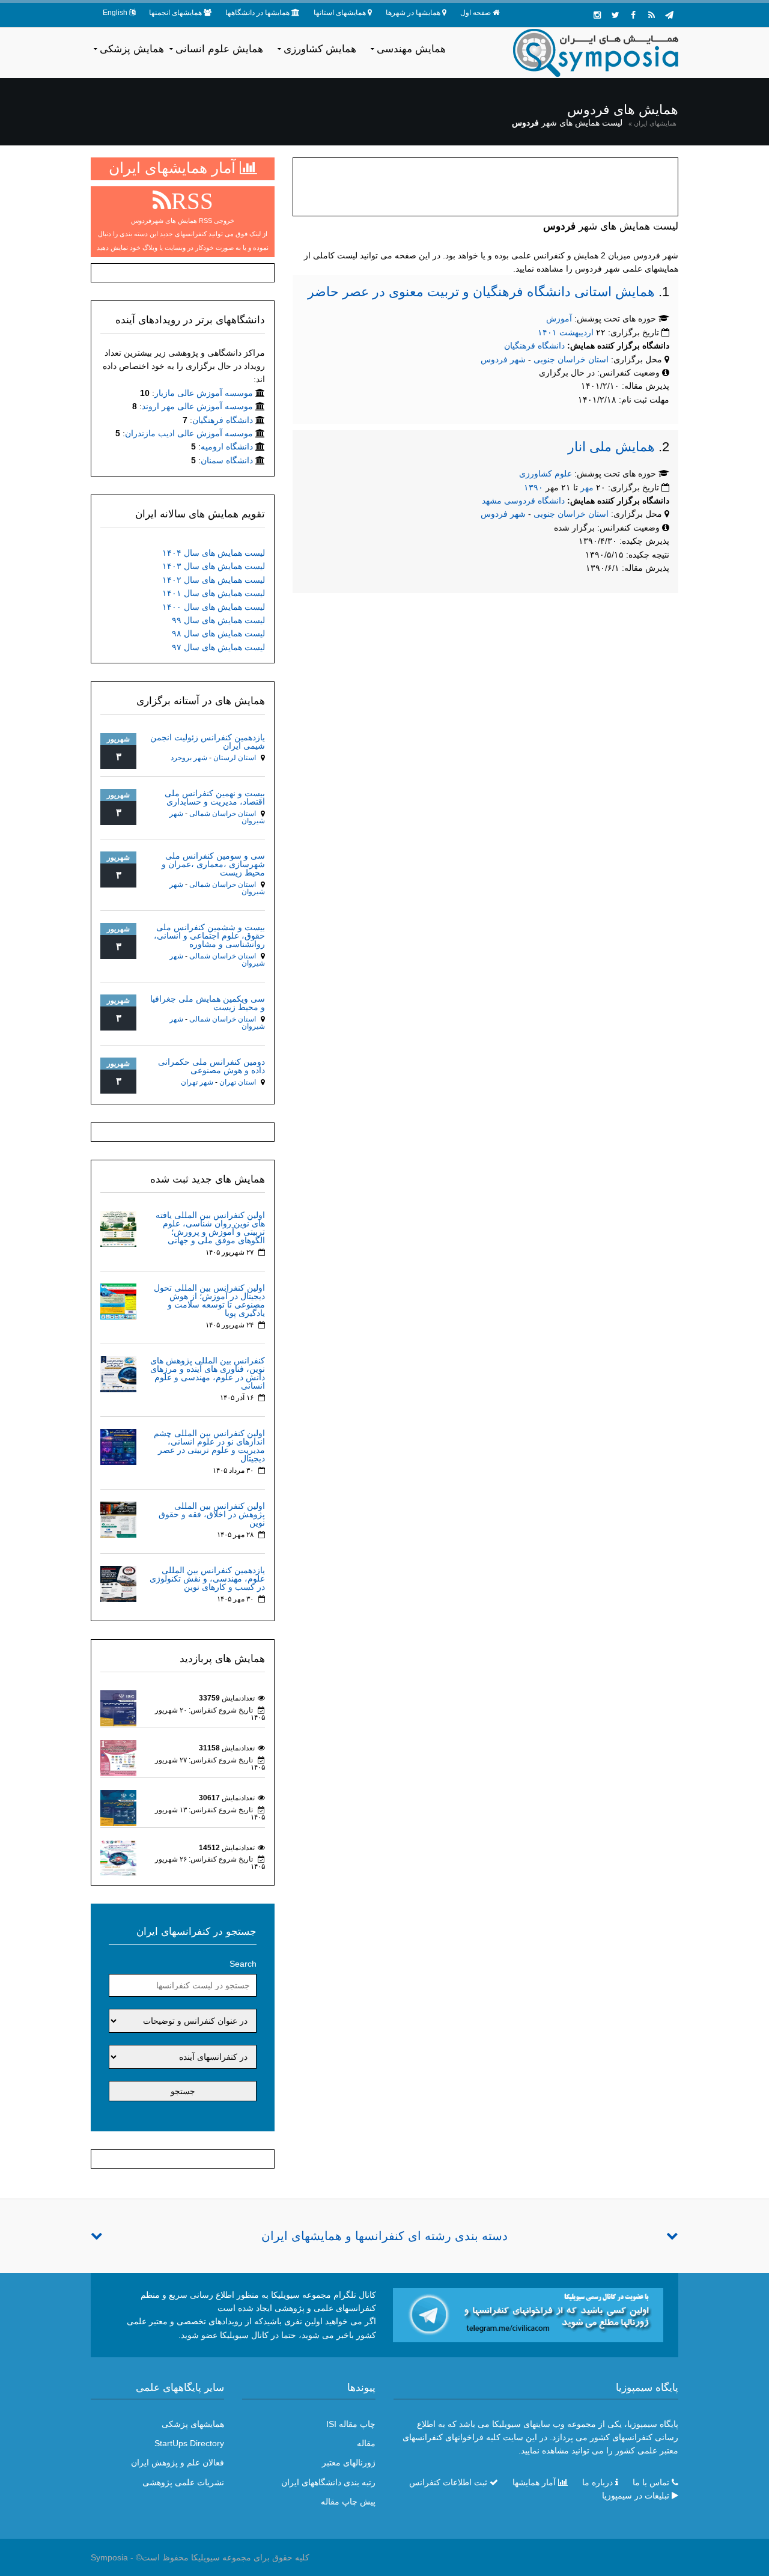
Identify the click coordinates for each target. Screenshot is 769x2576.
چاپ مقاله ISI (351, 2424)
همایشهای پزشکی (193, 2424)
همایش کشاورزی (320, 49)
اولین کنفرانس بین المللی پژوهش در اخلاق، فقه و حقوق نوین (212, 1514)
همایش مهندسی (411, 49)
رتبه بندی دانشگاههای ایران (328, 2482)
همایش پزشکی (132, 49)
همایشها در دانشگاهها (257, 13)
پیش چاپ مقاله (348, 2501)
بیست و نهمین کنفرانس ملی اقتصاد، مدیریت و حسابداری (215, 797)
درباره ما (597, 2482)
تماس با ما (651, 2482)
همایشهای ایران (655, 123)
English (115, 13)
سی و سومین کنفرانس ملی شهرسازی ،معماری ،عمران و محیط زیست (213, 864)
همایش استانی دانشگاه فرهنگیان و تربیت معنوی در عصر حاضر (481, 292)
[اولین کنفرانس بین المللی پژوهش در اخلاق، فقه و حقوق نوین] (118, 1519)
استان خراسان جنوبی (572, 359)
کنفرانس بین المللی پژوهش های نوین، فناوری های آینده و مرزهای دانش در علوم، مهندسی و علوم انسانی (208, 1373)
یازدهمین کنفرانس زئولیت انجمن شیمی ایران (208, 741)
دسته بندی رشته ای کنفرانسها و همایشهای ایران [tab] (384, 2236)
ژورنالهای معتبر (349, 2462)
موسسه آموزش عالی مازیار (204, 393)
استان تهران (238, 1082)
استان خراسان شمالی (223, 814)
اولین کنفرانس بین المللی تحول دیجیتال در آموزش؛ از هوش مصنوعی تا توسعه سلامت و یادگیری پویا (209, 1300)
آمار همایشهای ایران (174, 168)
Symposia (109, 2557)
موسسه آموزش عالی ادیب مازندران (189, 433)
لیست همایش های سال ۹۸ (218, 633)
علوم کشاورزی (546, 473)
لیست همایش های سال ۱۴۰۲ (214, 580)
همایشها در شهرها (413, 13)
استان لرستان (235, 758)
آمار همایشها (534, 2482)
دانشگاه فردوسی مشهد (523, 501)
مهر (587, 487)
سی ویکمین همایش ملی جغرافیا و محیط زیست (208, 1003)
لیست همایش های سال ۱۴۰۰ (214, 607)
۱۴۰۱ (547, 332)
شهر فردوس (503, 359)
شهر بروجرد (189, 758)
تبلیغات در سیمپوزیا (636, 2495)
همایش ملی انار (611, 447)
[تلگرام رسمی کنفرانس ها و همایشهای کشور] (669, 15)
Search (243, 1964)
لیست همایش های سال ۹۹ (218, 620)
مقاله (366, 2443)
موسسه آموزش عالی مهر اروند (197, 406)
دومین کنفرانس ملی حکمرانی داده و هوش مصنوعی (211, 1066)
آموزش (559, 318)
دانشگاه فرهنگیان (534, 346)
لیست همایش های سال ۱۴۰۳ (214, 566)
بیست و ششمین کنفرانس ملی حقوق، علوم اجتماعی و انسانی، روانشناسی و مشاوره (209, 936)
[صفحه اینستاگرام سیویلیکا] (597, 15)
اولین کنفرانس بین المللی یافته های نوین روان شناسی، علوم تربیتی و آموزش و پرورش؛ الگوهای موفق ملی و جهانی (210, 1228)
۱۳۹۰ (533, 487)
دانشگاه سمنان (227, 460)
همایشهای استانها (340, 13)
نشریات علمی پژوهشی (183, 2482)
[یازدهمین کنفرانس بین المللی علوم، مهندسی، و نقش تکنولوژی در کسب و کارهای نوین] (118, 1583)
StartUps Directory (189, 2443)
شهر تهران (197, 1082)
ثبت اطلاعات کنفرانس (448, 2482)
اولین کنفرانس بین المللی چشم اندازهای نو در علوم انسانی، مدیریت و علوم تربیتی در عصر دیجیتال (209, 1446)
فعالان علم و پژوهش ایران (178, 2462)
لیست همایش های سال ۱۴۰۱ (214, 593)
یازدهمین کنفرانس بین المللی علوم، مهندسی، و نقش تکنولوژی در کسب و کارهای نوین (207, 1579)
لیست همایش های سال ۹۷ (218, 647)
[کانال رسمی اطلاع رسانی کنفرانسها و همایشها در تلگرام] (528, 2314)
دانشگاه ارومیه (227, 446)
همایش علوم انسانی (219, 49)
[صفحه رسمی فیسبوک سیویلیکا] (633, 15)
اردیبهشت (576, 332)
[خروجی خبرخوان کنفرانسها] (651, 15)
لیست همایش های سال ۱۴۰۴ (214, 553)
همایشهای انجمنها (175, 13)
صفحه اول (476, 13)
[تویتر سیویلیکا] (615, 15)
